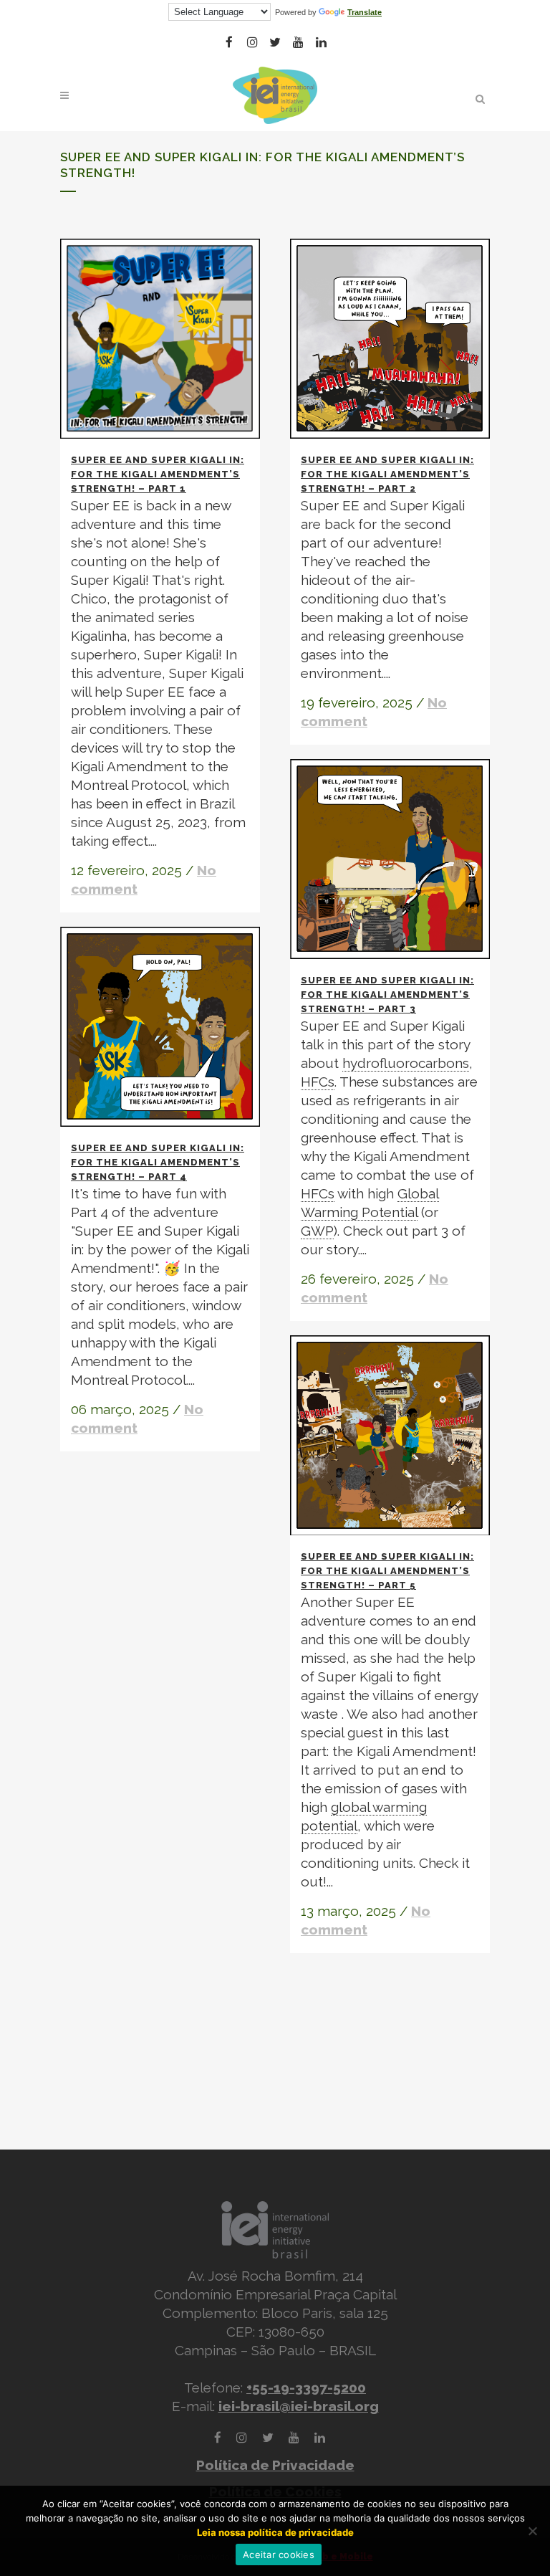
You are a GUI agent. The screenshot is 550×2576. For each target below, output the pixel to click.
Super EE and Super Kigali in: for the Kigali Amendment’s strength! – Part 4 (158, 1162)
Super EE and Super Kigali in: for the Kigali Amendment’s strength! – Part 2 (387, 474)
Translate (365, 12)
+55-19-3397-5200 (306, 2387)
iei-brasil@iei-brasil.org (299, 2406)
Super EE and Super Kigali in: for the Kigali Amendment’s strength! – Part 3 (387, 994)
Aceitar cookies (279, 2554)
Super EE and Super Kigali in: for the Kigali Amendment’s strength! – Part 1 (158, 474)
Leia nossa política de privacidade (275, 2532)
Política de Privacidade (275, 2465)
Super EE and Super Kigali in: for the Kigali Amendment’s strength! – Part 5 (387, 1571)
